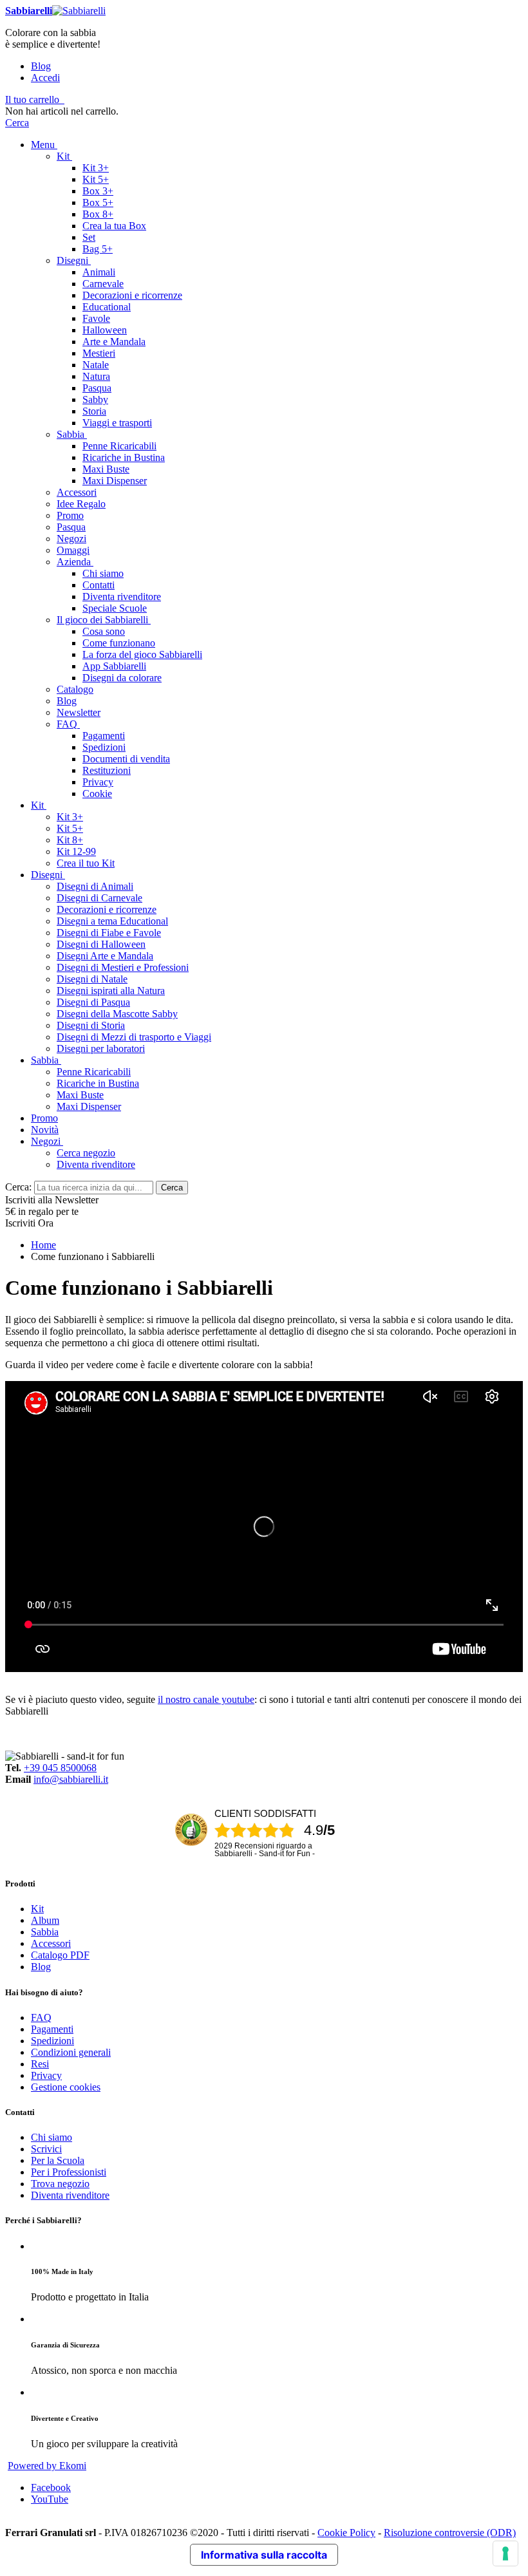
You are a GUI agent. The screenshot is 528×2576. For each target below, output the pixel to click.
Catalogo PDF (60, 1955)
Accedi (45, 78)
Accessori (51, 1943)
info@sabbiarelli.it (71, 1779)
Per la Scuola (58, 2160)
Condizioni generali (71, 2052)
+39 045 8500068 (60, 1768)
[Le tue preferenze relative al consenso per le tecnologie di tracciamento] (505, 2553)
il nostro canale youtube (206, 1699)
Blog (41, 66)
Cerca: (18, 1187)
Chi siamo (52, 2137)
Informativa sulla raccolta (264, 2555)
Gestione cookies (66, 2087)
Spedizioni (52, 2041)
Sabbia (45, 1932)
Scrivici (46, 2149)
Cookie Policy (346, 2533)
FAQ (41, 2017)
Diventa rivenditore (70, 2195)
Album (45, 1920)
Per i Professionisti (69, 2172)
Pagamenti (52, 2029)
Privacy (46, 2075)
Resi (40, 2064)
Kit (37, 1909)
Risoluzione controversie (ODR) (450, 2533)
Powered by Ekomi (47, 2466)
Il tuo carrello (32, 99)
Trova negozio (60, 2184)
